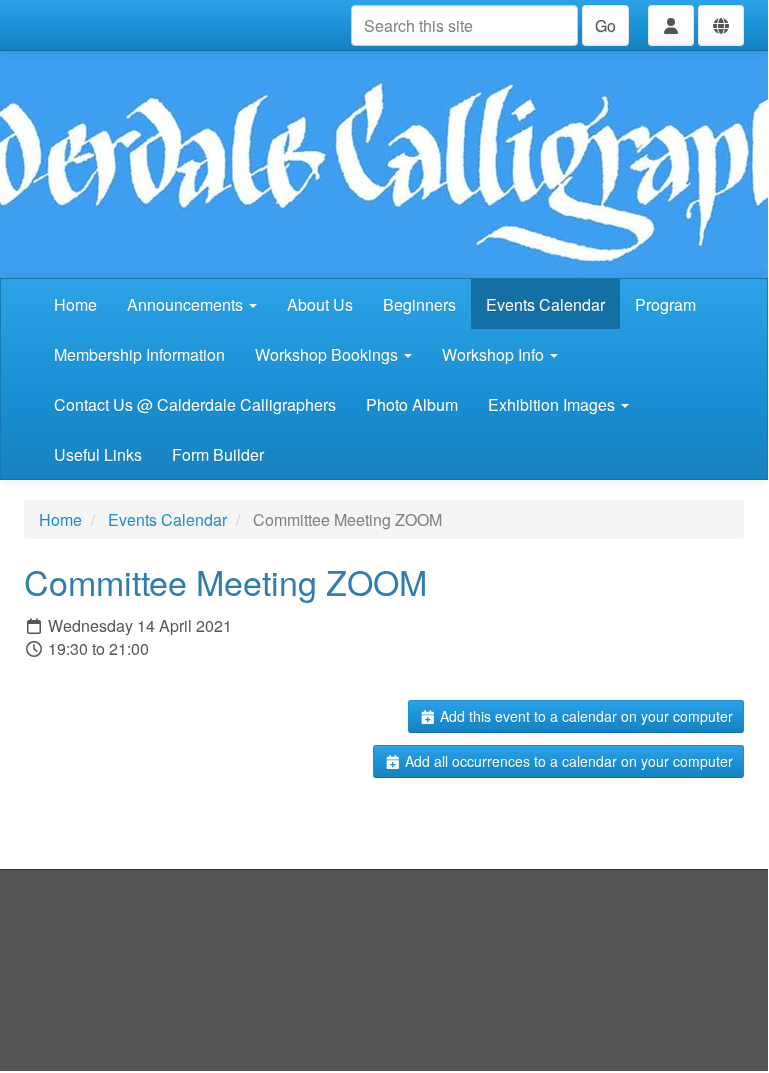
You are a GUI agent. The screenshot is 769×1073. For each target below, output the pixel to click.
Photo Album (412, 404)
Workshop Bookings (328, 354)
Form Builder (218, 454)
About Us (320, 304)
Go (605, 25)
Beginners (419, 304)
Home (75, 304)
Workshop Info (495, 354)
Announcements (187, 304)
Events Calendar (545, 304)
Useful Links (98, 454)
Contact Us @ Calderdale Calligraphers (195, 404)
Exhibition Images (553, 404)
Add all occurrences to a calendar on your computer (567, 761)
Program (665, 304)
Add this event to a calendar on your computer (584, 716)
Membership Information (139, 354)
